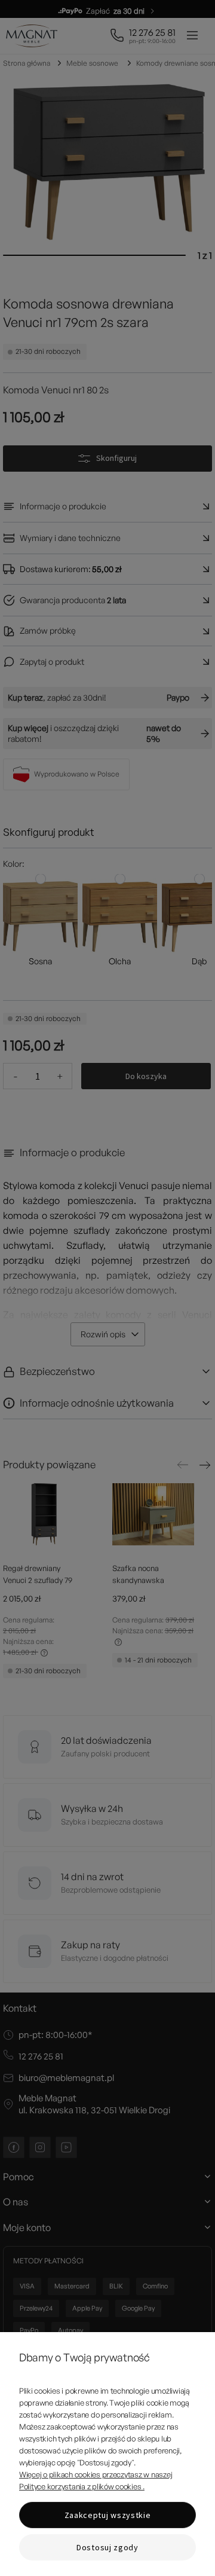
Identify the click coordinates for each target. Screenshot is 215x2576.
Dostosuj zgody (107, 2547)
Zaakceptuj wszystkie (108, 2515)
